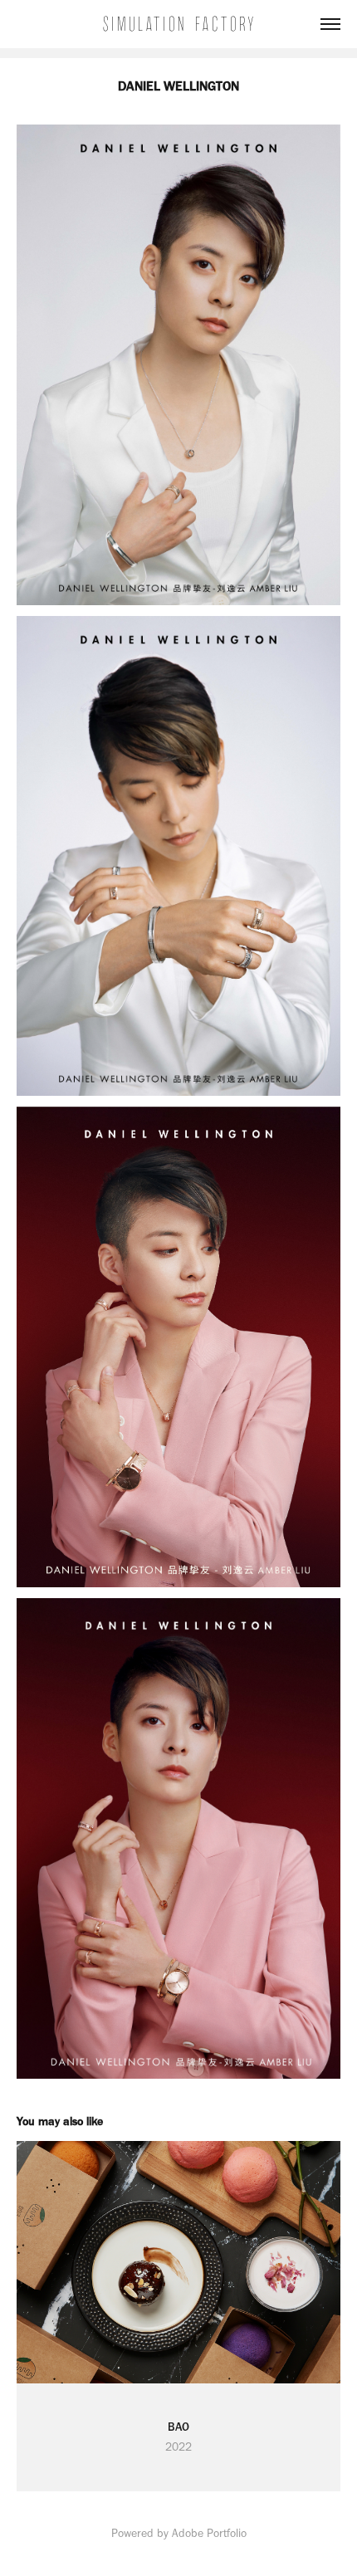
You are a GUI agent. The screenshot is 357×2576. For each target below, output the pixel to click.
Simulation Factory (179, 24)
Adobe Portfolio (209, 2533)
